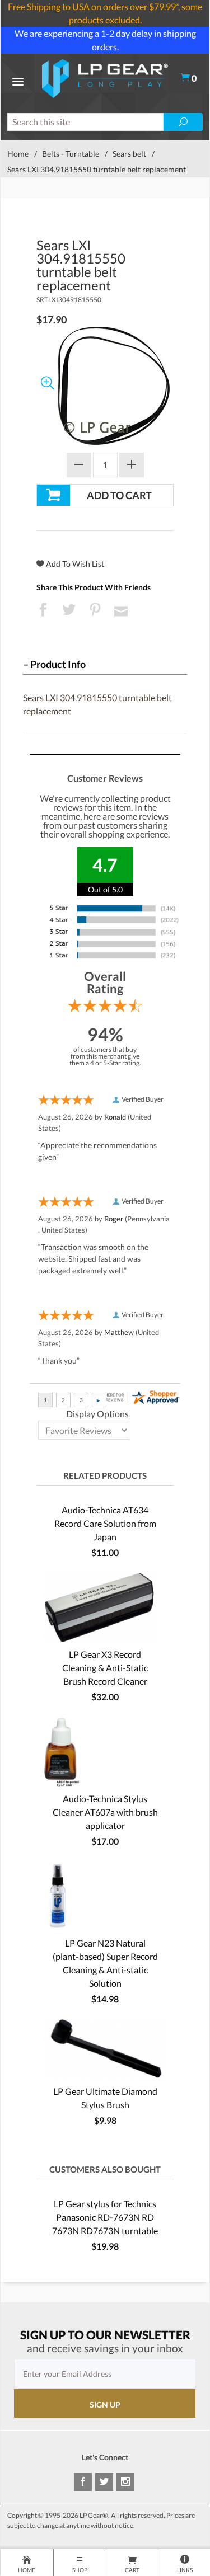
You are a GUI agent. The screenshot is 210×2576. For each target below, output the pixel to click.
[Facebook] (83, 2482)
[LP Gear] (105, 77)
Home (18, 154)
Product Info (58, 664)
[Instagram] (125, 2482)
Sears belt (129, 154)
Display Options (97, 1414)
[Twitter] (104, 2482)
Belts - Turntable (71, 154)
